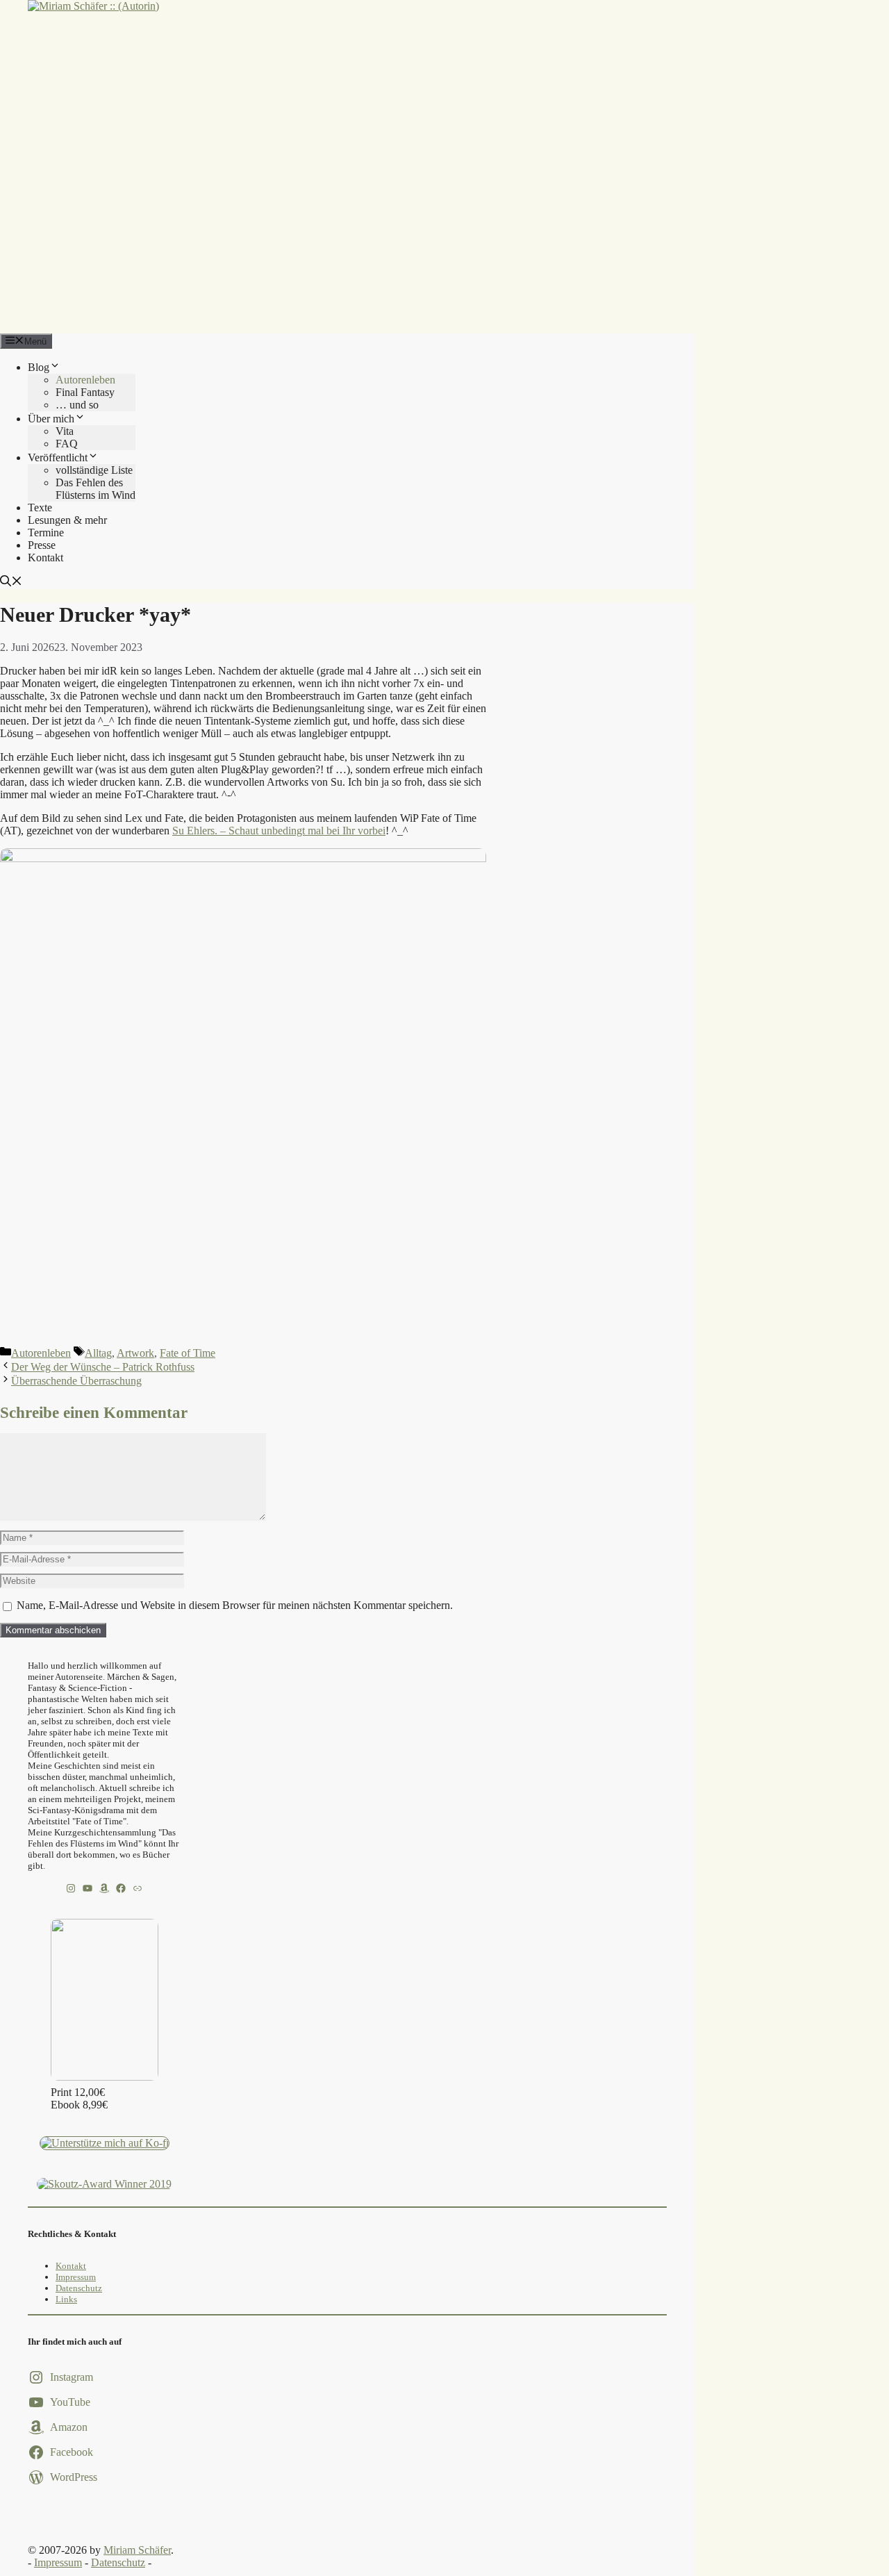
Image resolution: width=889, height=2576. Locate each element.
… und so (77, 405)
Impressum (76, 2277)
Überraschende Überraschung (76, 1381)
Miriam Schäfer (137, 2550)
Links (66, 2299)
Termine (46, 532)
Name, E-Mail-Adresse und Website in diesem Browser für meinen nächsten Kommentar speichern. (235, 1605)
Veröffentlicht (58, 457)
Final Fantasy (85, 392)
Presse (42, 545)
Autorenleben (85, 380)
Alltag (98, 1353)
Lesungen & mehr (67, 520)
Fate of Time (188, 1353)
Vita (65, 431)
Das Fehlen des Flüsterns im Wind (95, 489)
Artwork (135, 1353)
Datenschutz (79, 2288)
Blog (39, 367)
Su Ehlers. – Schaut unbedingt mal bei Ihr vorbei (279, 831)
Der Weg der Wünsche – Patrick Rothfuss (103, 1367)
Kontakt (45, 558)
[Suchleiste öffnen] (11, 583)
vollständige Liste (94, 470)
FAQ (67, 444)
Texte (40, 507)
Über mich (51, 419)
